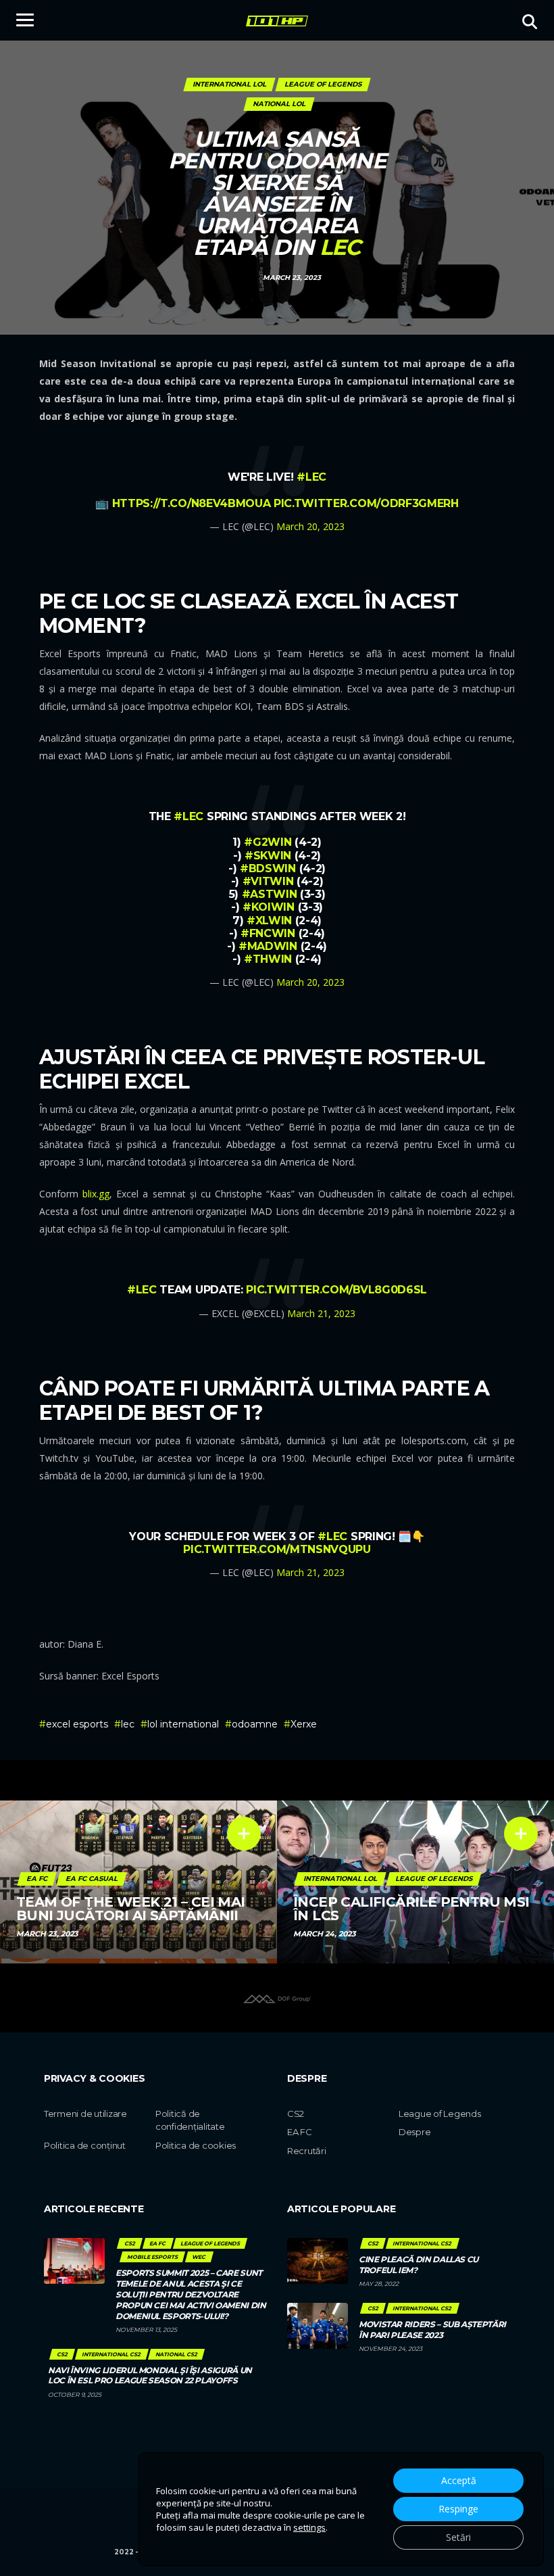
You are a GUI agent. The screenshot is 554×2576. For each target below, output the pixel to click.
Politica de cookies (196, 2145)
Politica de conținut (85, 2145)
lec (128, 1724)
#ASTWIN (270, 894)
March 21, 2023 (321, 1313)
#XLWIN (269, 921)
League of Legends (440, 2114)
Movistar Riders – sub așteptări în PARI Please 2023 (432, 2330)
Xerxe (304, 1724)
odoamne (255, 1724)
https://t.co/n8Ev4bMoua (192, 503)
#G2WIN (268, 842)
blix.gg (96, 1194)
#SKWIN (268, 856)
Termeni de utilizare (85, 2114)
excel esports (77, 1724)
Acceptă (459, 2480)
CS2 (296, 2114)
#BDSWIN (268, 868)
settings (309, 2527)
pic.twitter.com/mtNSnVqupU (277, 1549)
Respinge (458, 2509)
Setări (458, 2537)
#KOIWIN (269, 907)
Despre (414, 2132)
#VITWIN (268, 881)
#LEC (311, 477)
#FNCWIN (268, 933)
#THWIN (268, 959)
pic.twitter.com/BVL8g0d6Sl (336, 1290)
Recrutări (307, 2151)
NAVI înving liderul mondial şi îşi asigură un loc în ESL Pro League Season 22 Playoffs (150, 2376)
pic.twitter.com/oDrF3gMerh (366, 503)
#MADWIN (268, 946)
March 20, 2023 (310, 526)
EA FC (300, 2132)
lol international (183, 1724)
